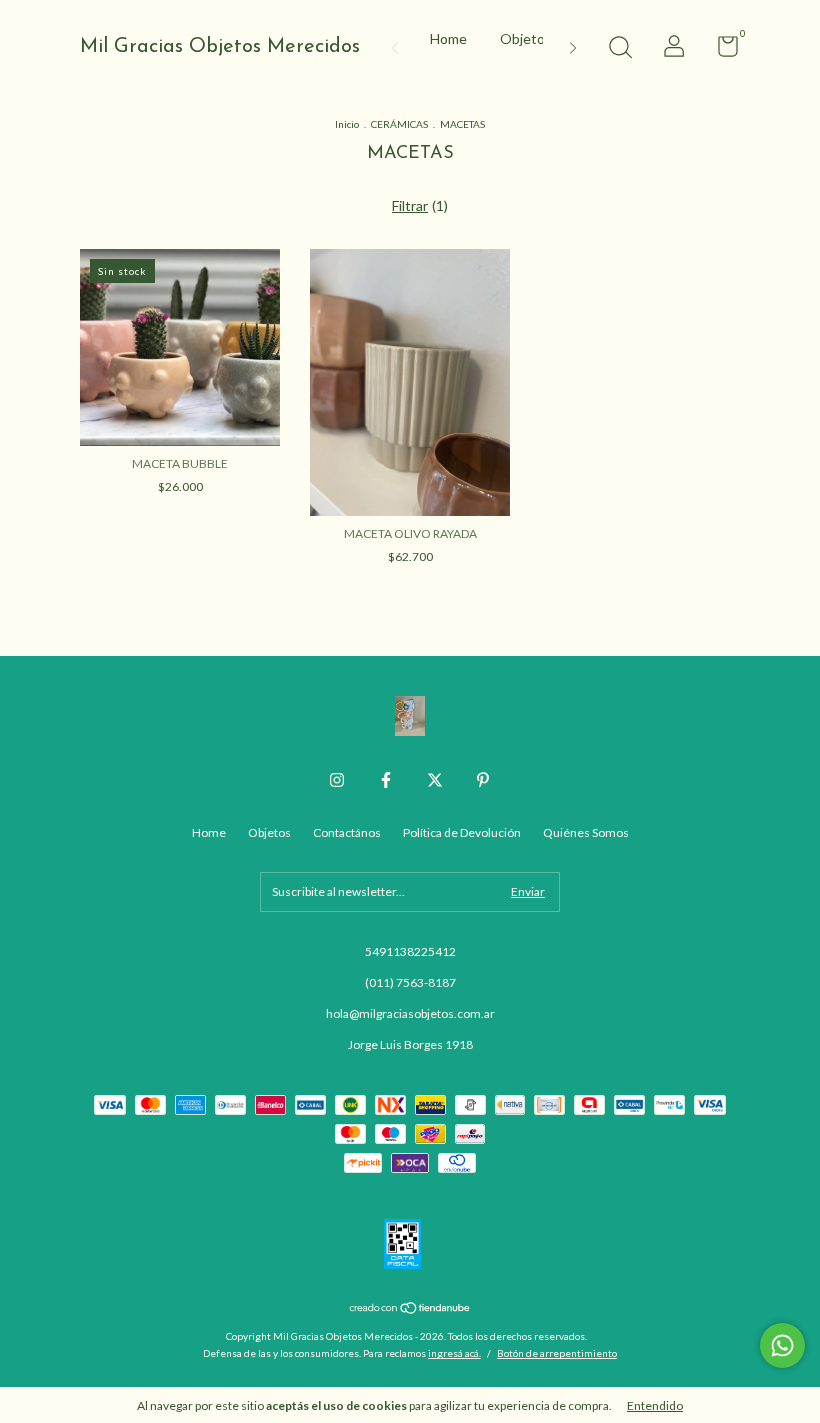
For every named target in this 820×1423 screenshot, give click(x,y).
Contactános (347, 832)
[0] (720, 50)
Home (448, 38)
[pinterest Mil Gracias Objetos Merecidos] (483, 780)
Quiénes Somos (586, 832)
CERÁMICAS (399, 124)
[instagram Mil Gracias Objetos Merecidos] (337, 780)
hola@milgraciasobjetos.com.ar (410, 1013)
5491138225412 (410, 951)
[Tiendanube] (410, 1309)
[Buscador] (620, 49)
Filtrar (410, 205)
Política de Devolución (462, 832)
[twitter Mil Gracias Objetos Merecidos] (435, 780)
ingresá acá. (454, 1353)
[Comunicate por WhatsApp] (782, 1345)
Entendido (655, 1405)
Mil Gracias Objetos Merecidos (220, 47)
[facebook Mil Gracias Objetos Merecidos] (386, 780)
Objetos (526, 38)
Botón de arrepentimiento (557, 1353)
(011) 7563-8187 (410, 982)
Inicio (347, 124)
